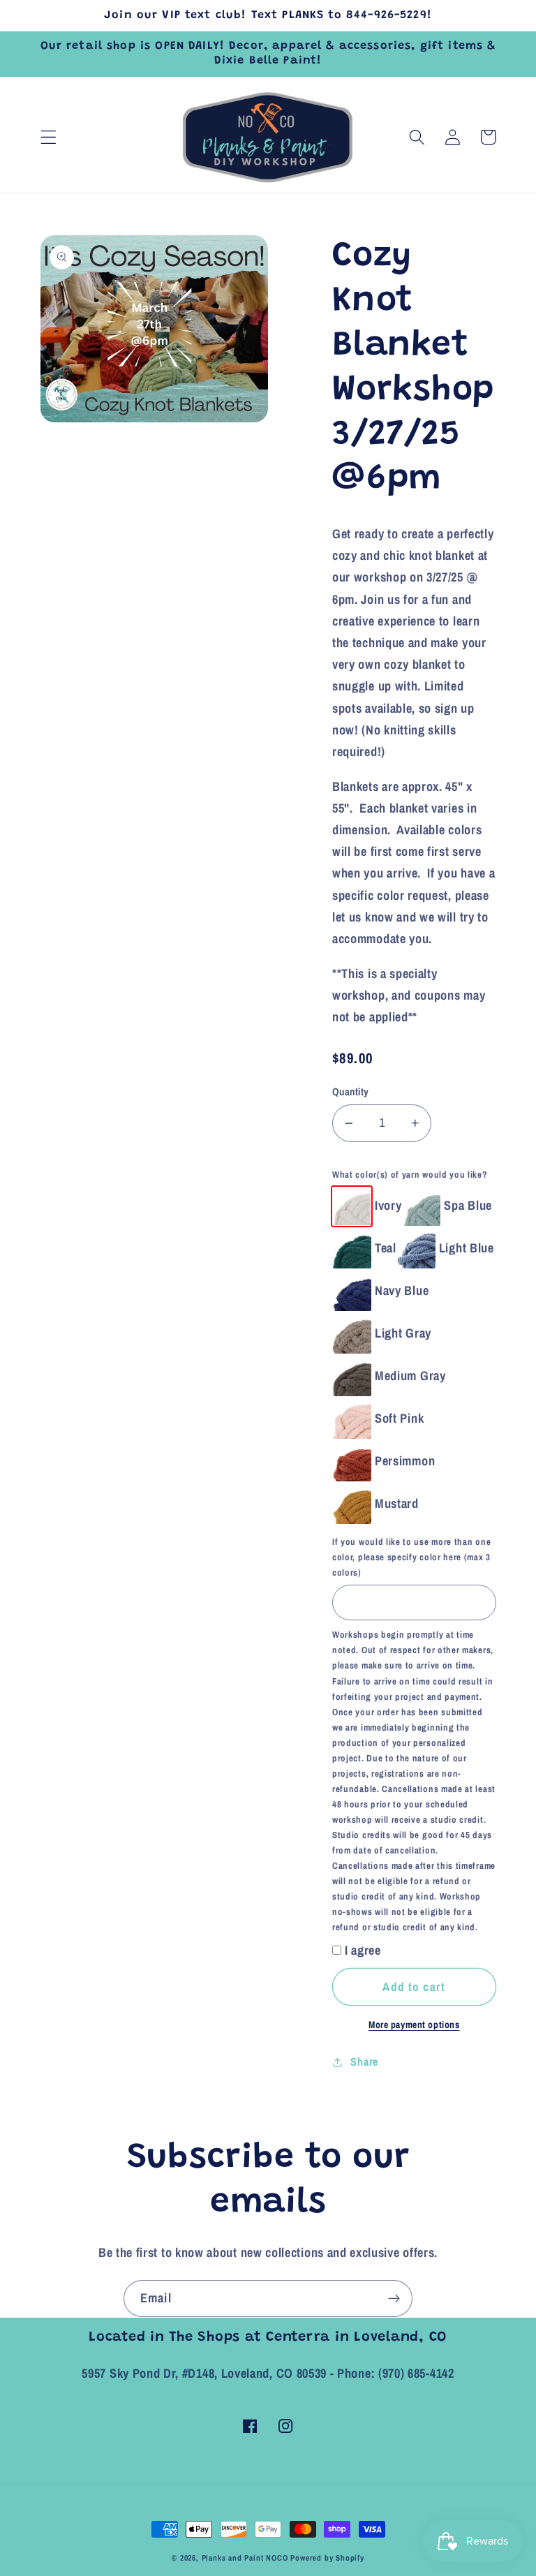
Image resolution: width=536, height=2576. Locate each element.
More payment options (414, 2024)
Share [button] (364, 2061)
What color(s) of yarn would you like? (410, 1175)
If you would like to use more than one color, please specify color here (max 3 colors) (411, 1557)
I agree (363, 1950)
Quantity (351, 1092)
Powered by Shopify (327, 2558)
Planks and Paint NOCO (245, 2558)
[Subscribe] (394, 2299)
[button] (49, 137)
